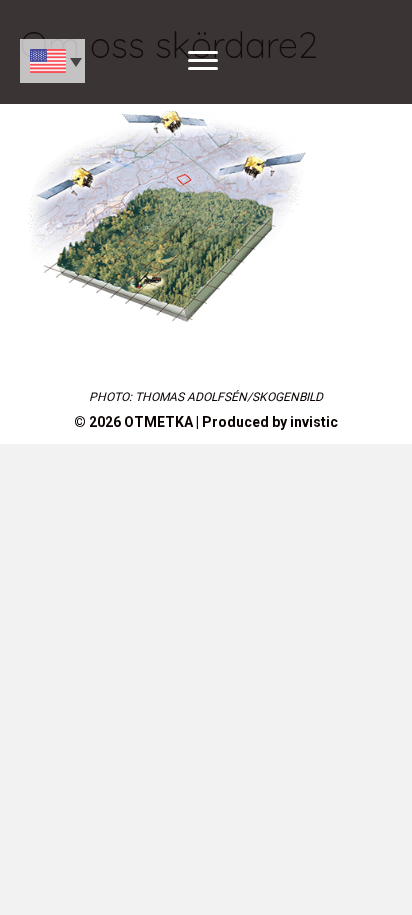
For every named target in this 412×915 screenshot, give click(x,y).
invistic (314, 422)
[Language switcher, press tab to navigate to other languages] (52, 61)
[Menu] (203, 61)
